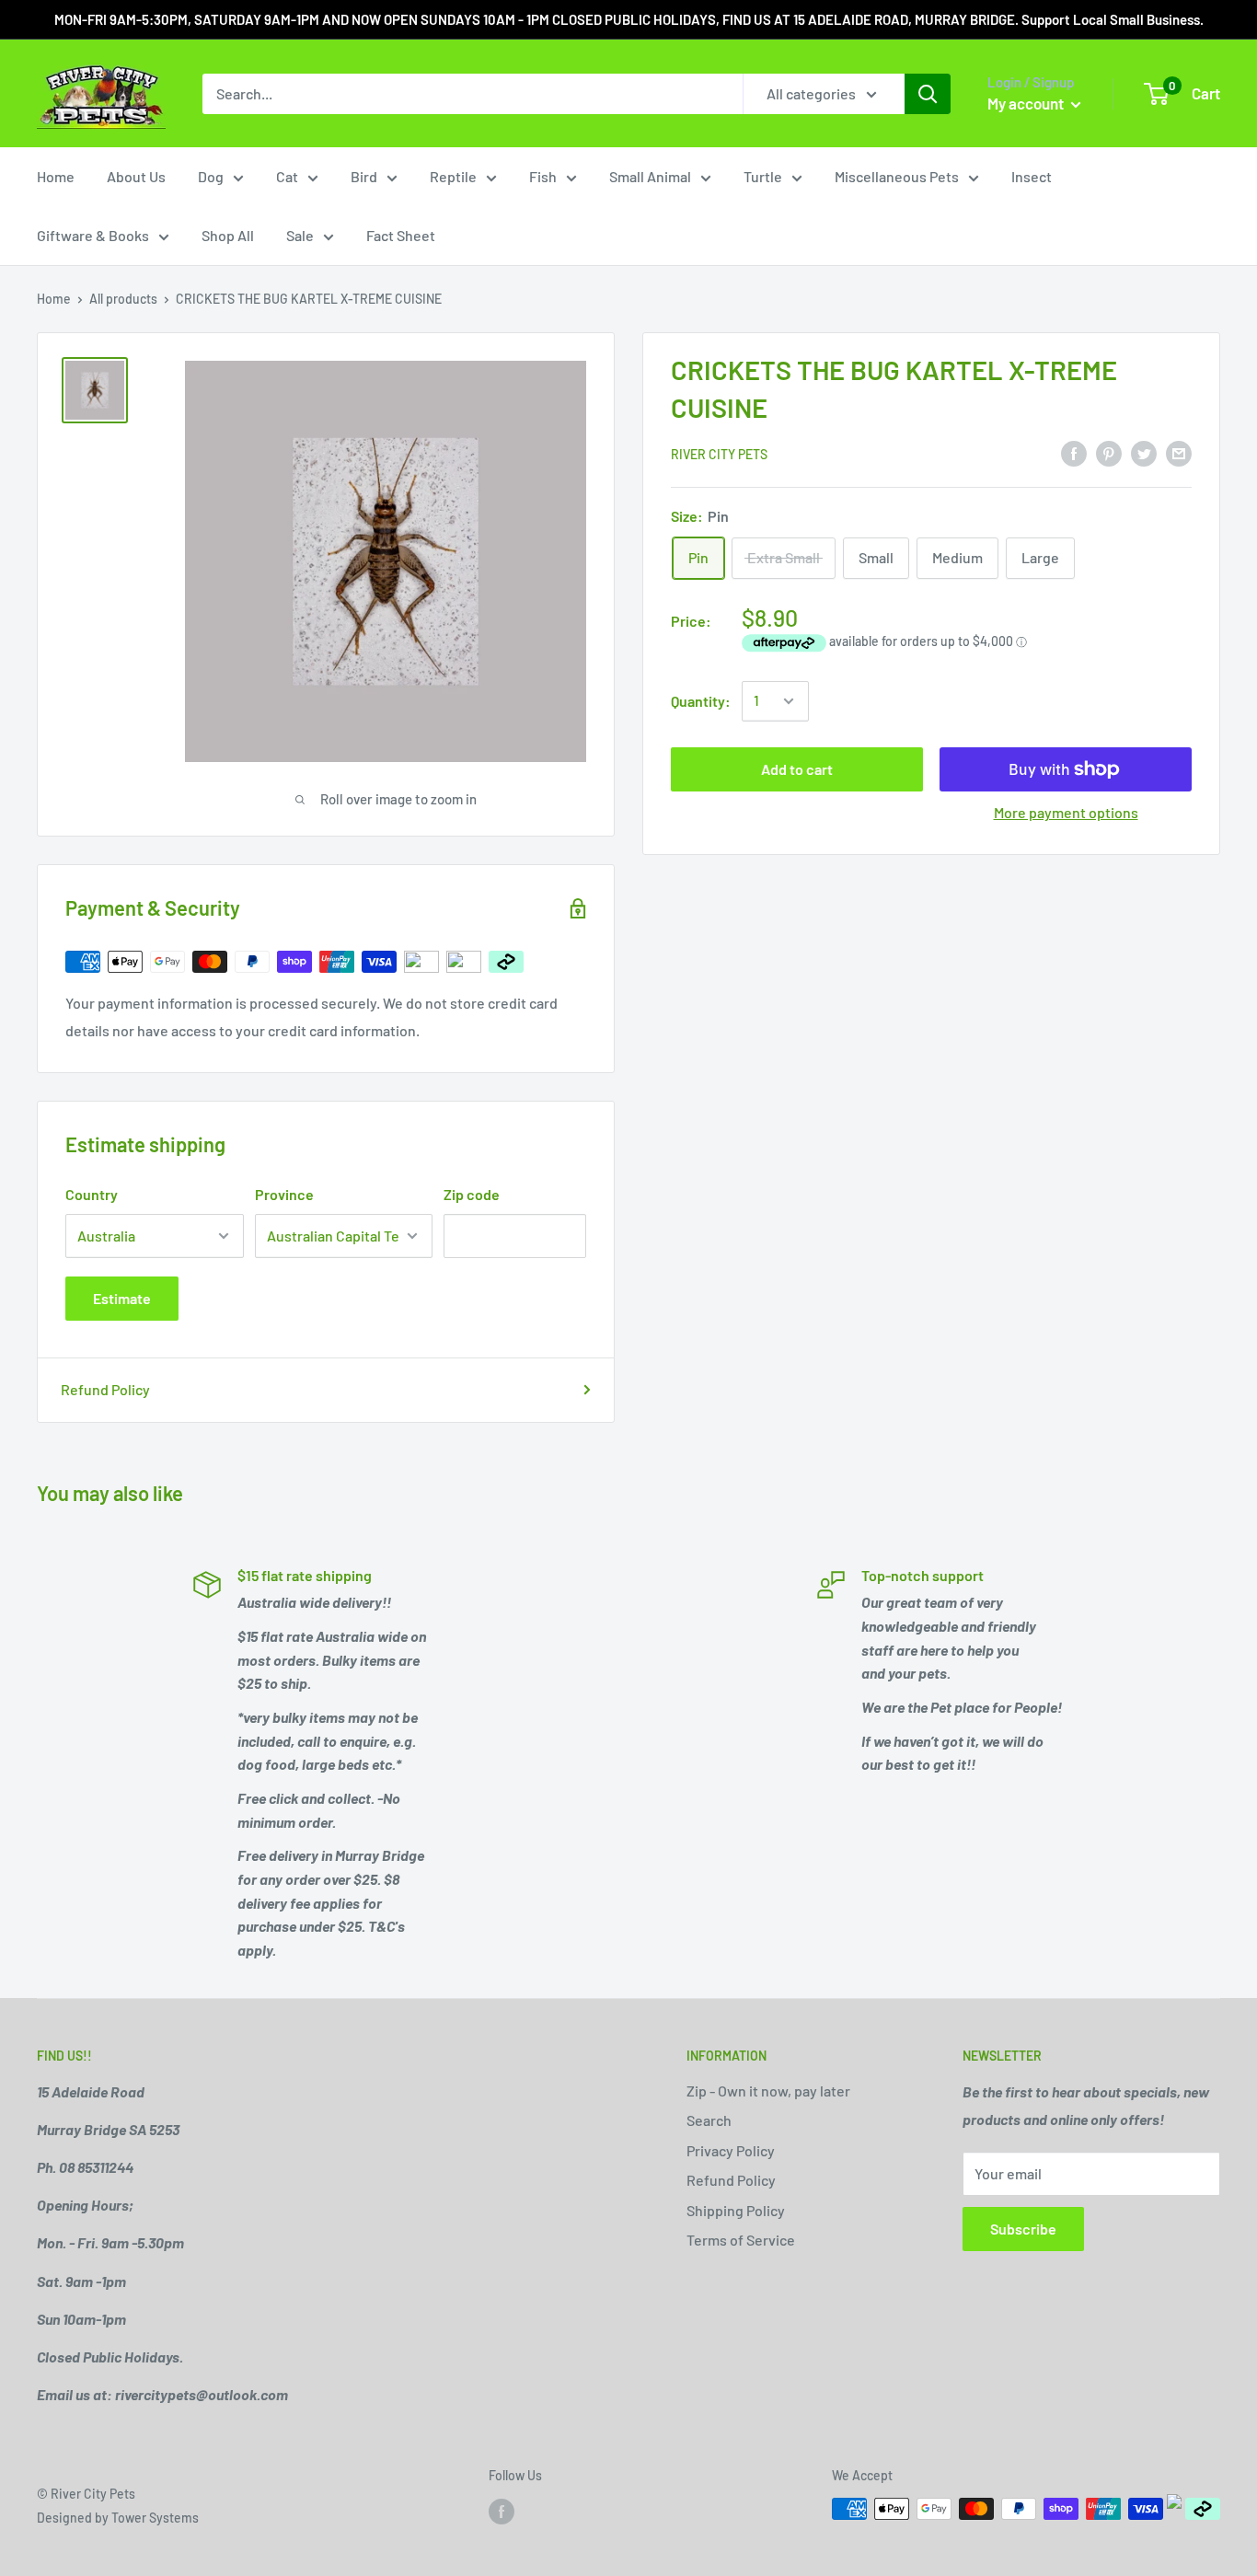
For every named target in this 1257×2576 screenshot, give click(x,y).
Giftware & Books (93, 235)
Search (709, 2120)
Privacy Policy (731, 2150)
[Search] (928, 94)
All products (123, 299)
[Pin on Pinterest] (1109, 452)
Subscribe (1023, 2229)
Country (92, 1194)
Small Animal (650, 176)
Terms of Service (741, 2240)
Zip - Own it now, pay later (768, 2091)
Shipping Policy (736, 2210)
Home (56, 176)
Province (284, 1194)
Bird (364, 176)
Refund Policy (105, 1389)
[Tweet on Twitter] (1144, 452)
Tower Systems (155, 2518)
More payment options (1066, 812)
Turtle (763, 176)
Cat (287, 176)
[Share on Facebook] (1074, 452)
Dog (211, 176)
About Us (136, 176)
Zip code (472, 1194)
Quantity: (701, 701)
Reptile (453, 176)
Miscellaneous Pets (897, 176)
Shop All (228, 235)
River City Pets (719, 454)
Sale (300, 235)
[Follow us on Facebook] (502, 2511)
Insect (1032, 176)
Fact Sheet (401, 235)
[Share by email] (1179, 452)
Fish (543, 176)
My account (1027, 103)
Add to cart (797, 769)
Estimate (122, 1298)
